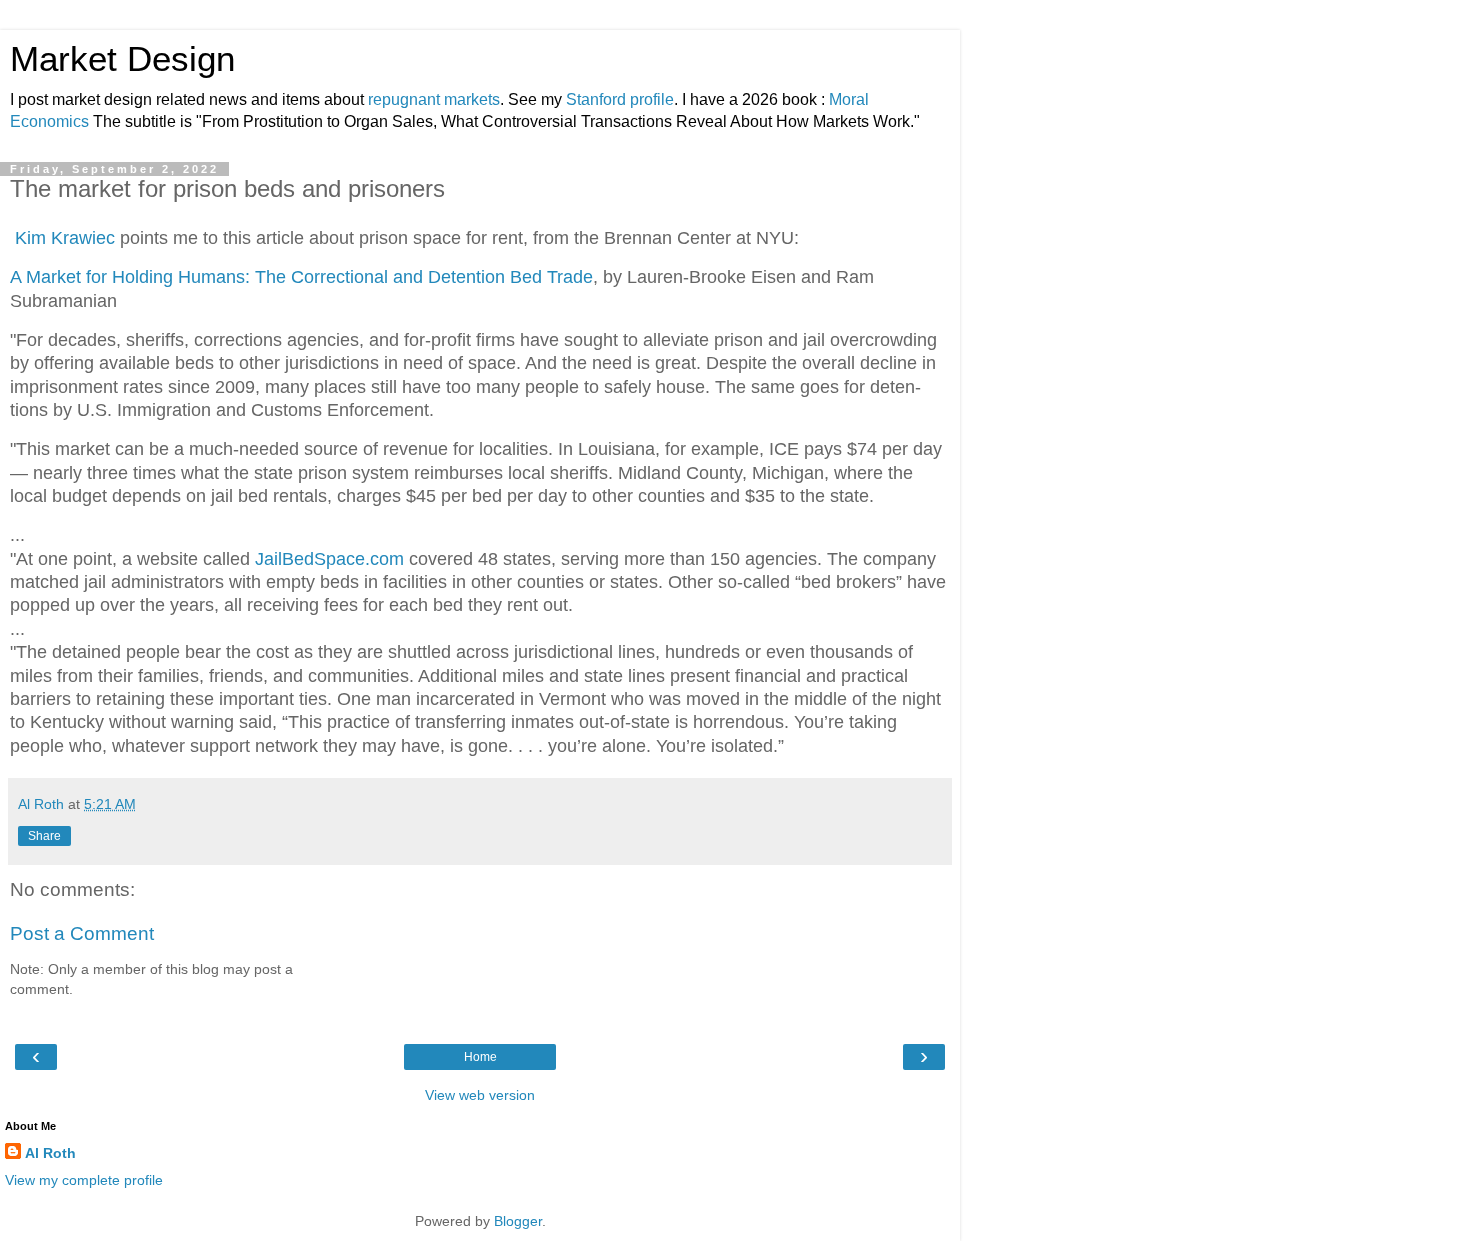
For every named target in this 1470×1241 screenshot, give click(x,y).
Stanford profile (620, 99)
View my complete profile (84, 1180)
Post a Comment (82, 933)
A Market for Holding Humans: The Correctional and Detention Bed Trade (301, 277)
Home (480, 1057)
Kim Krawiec (62, 238)
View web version (480, 1095)
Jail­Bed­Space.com (329, 559)
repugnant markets (434, 99)
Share (44, 836)
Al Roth (50, 1153)
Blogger (518, 1221)
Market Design (122, 59)
